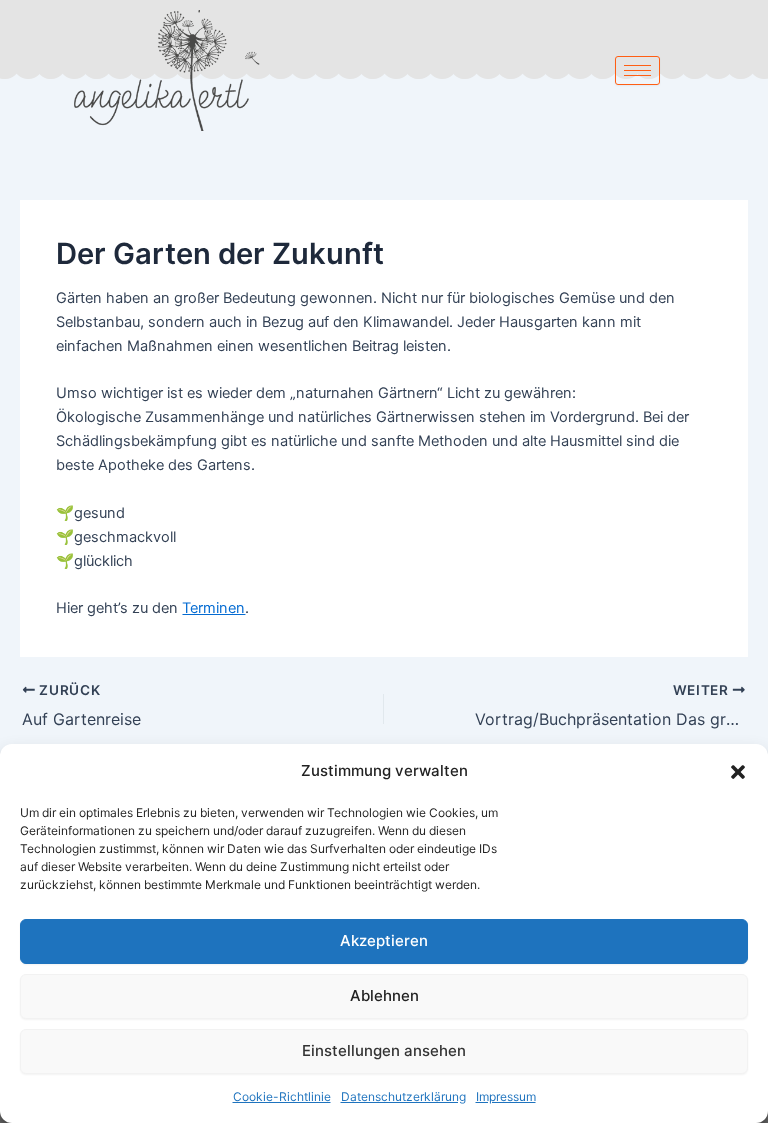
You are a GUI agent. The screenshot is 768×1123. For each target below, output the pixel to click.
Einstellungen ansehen (384, 1050)
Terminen (213, 608)
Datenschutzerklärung (403, 1096)
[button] (738, 772)
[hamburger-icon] (637, 70)
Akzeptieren (384, 940)
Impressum (506, 1096)
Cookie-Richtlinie (282, 1096)
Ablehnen (384, 995)
